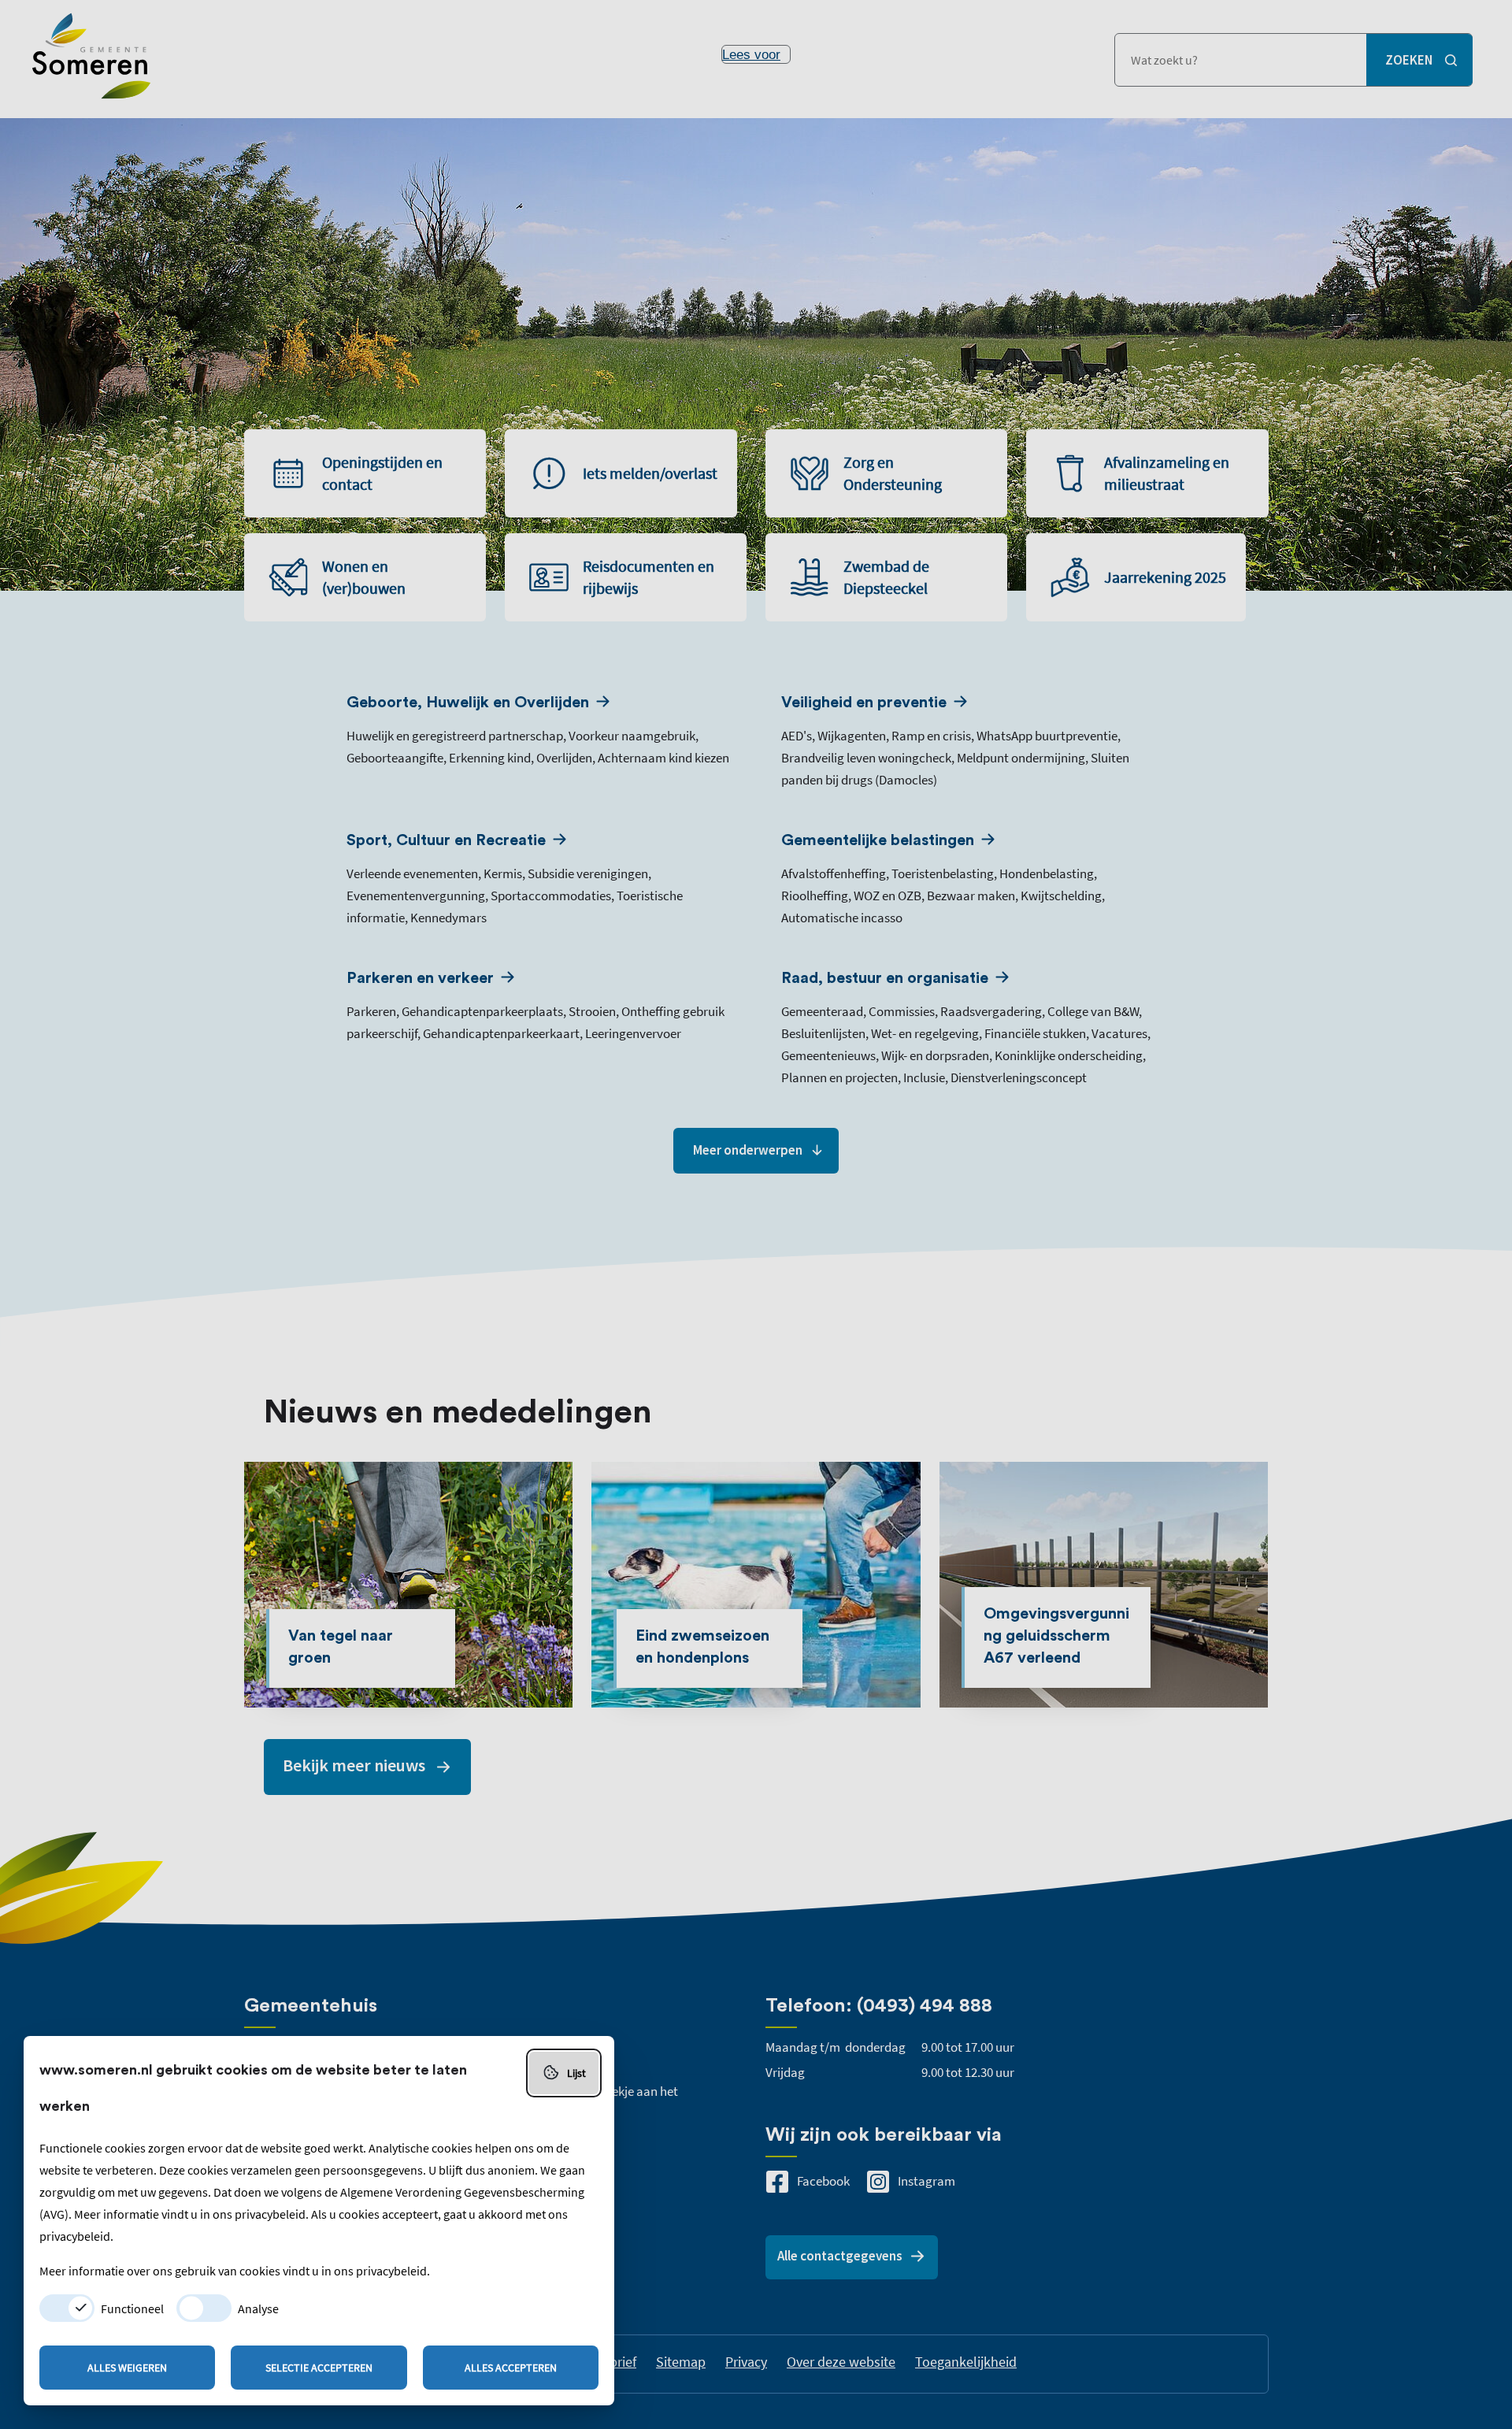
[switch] (67, 2308)
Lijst (576, 2073)
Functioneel (132, 2308)
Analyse (258, 2308)
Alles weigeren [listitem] (127, 2368)
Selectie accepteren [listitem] (319, 2368)
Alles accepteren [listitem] (511, 2368)
